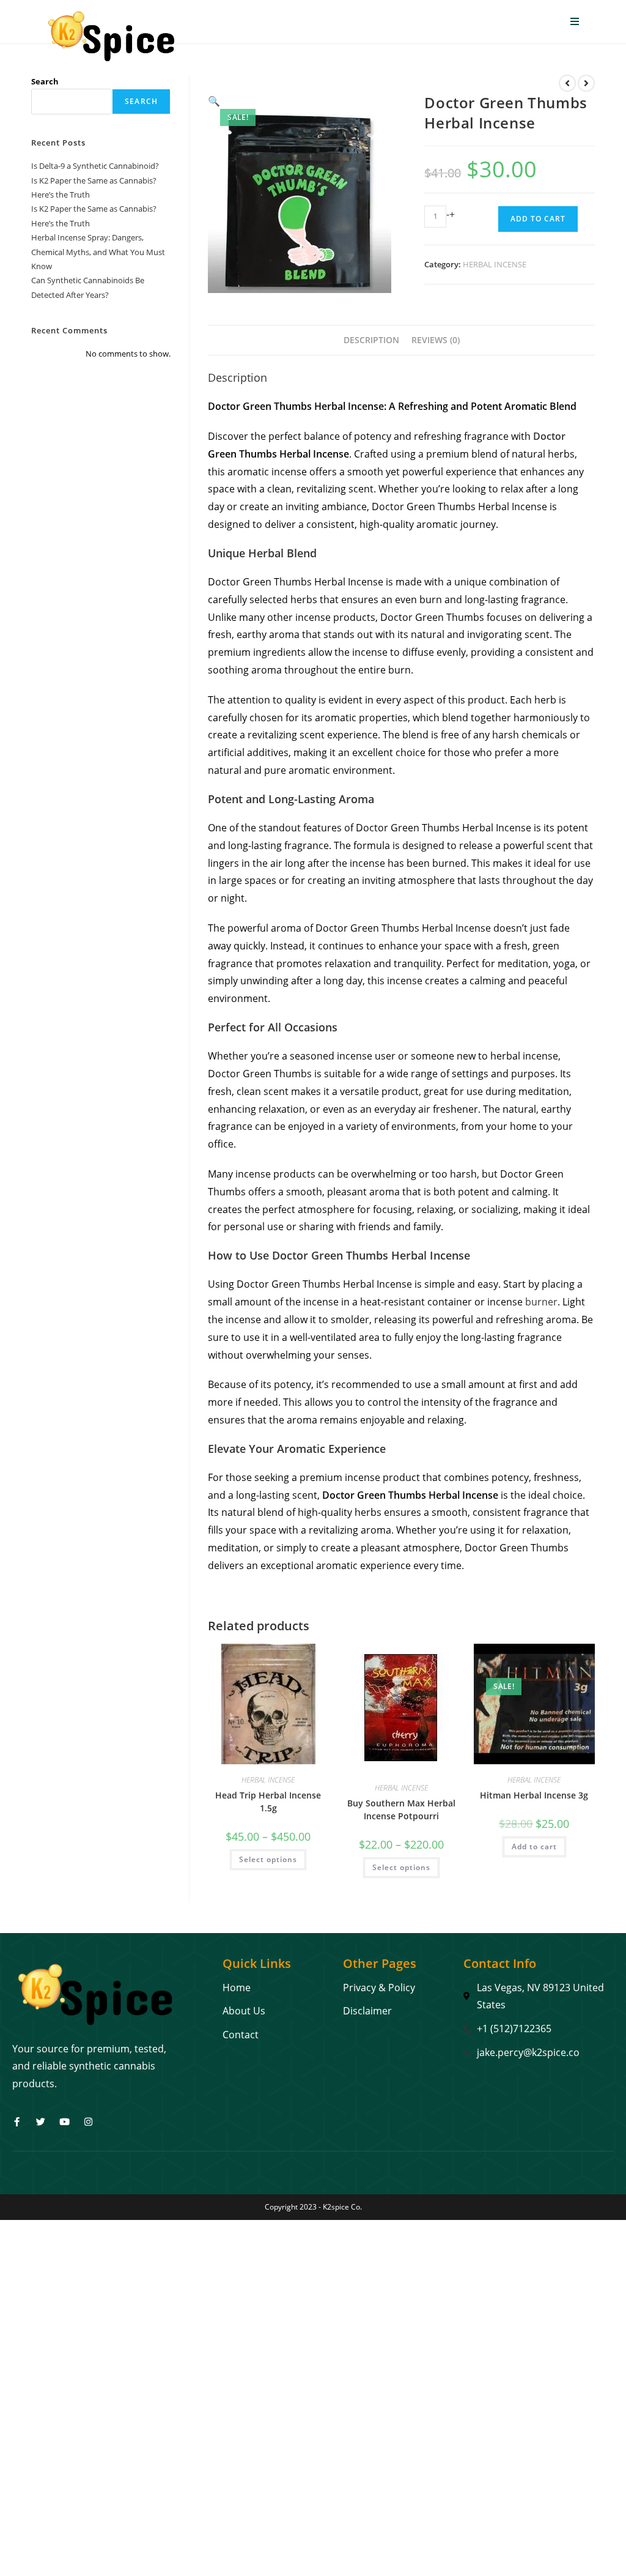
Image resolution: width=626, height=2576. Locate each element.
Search (45, 81)
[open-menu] (575, 22)
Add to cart (538, 219)
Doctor (549, 436)
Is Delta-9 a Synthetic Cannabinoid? (95, 166)
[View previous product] (567, 83)
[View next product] (586, 83)
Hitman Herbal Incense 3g (534, 1795)
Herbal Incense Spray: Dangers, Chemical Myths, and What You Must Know (98, 252)
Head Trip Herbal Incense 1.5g (268, 1802)
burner (541, 1302)
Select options (268, 1859)
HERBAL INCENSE (495, 264)
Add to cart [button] (534, 1847)
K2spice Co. (342, 2207)
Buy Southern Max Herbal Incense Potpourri (401, 1810)
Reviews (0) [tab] (436, 340)
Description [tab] (371, 340)
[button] (214, 101)
